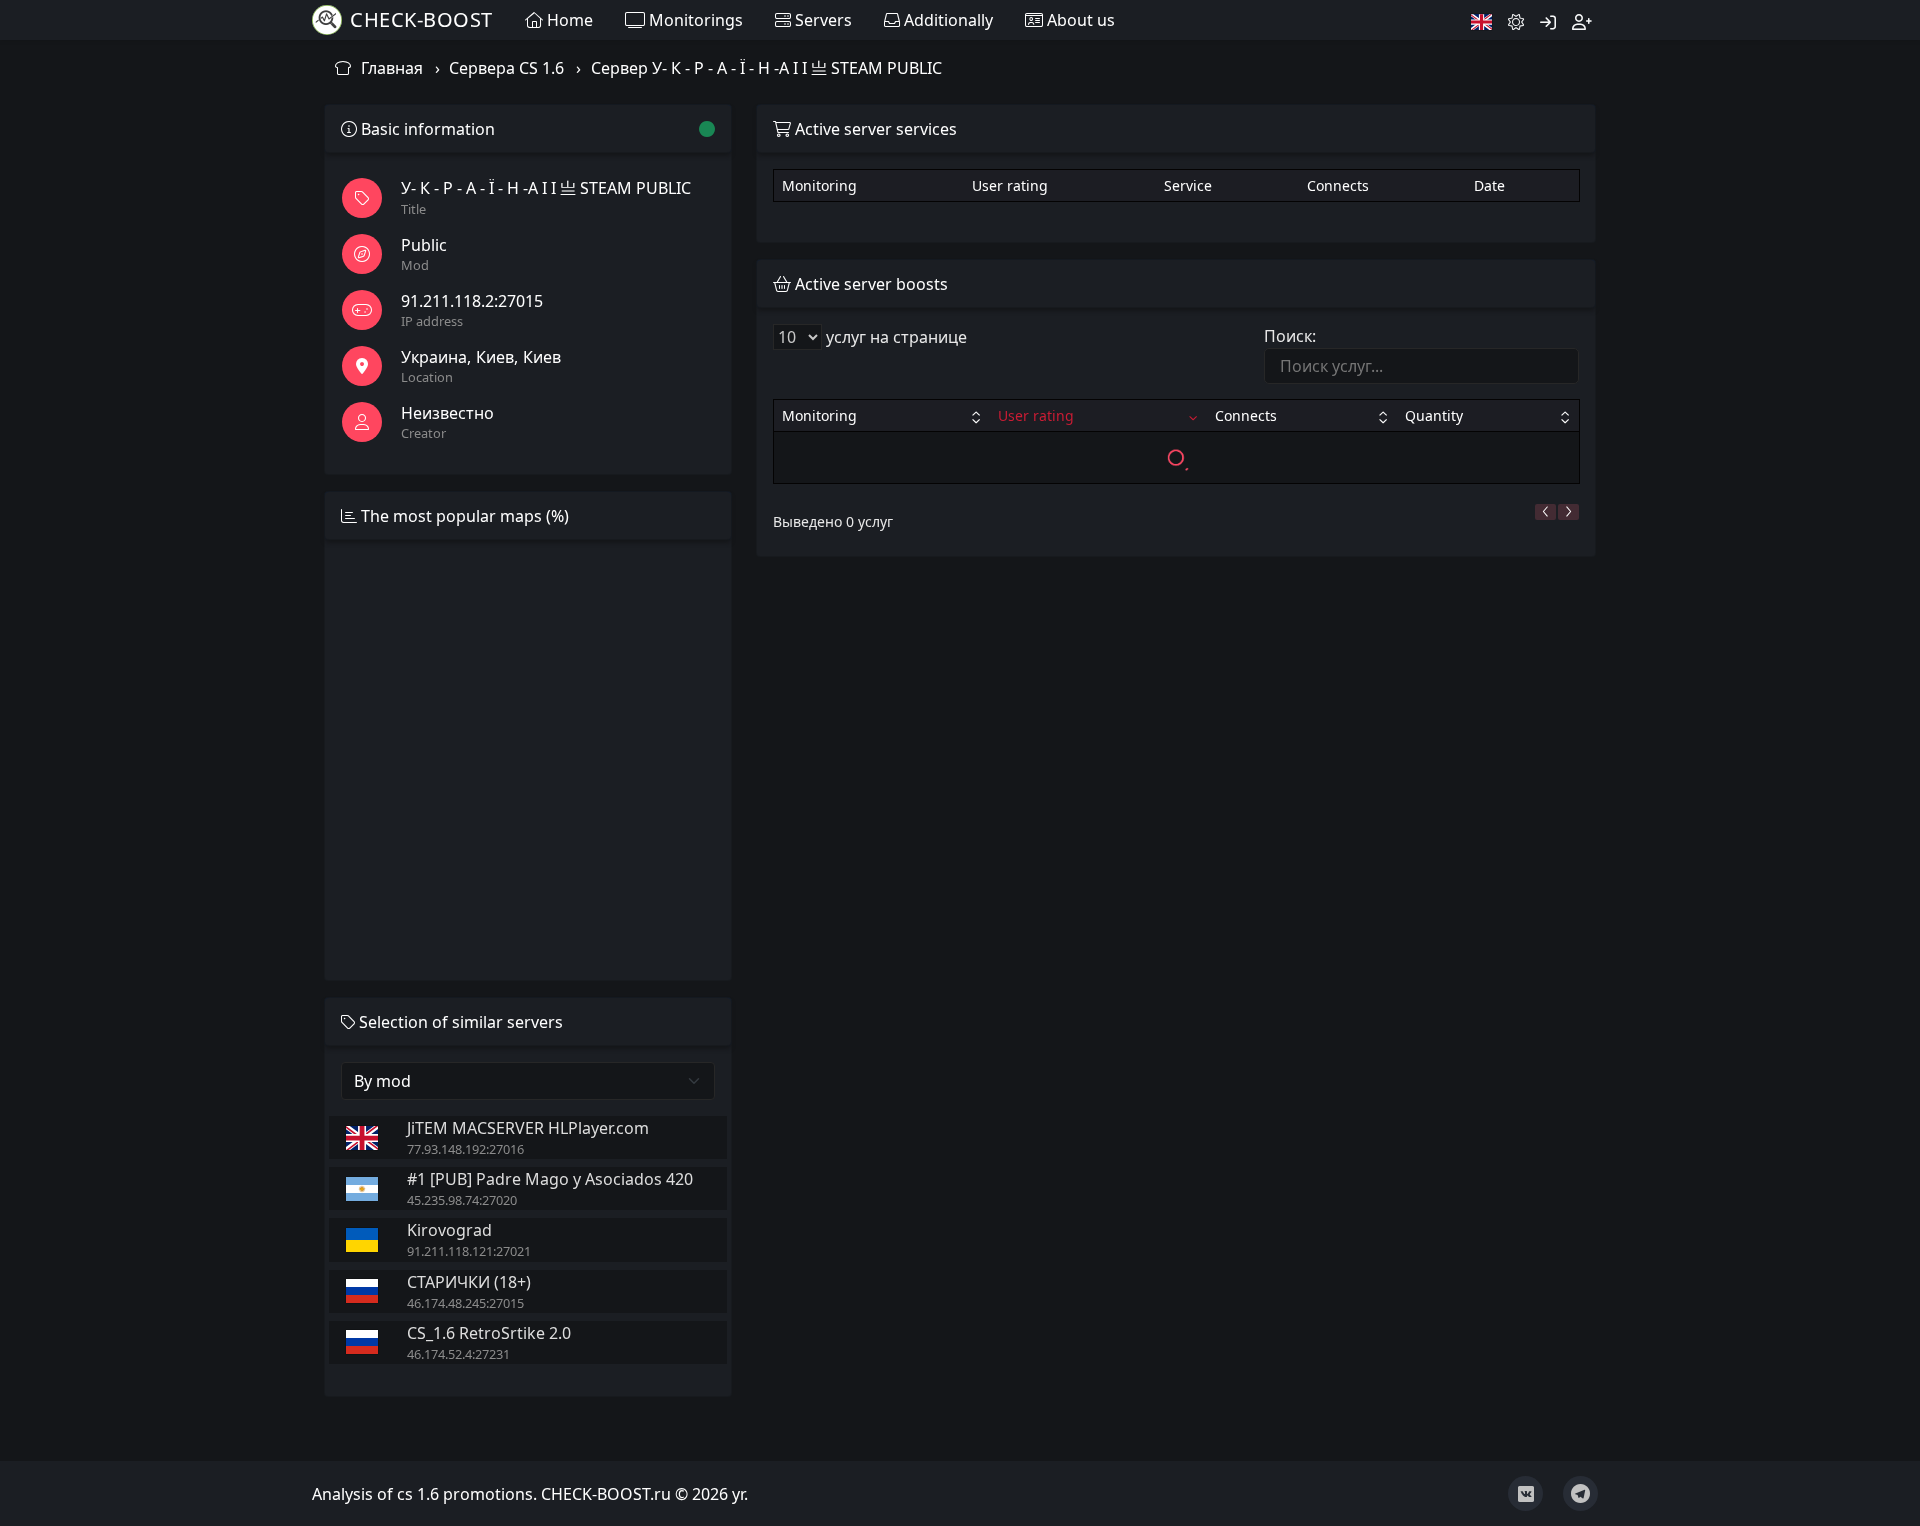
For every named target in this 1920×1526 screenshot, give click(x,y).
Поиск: (1290, 336)
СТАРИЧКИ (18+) (469, 1282)
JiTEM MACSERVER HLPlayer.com (528, 1128)
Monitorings (694, 20)
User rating (1036, 415)
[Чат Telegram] (1580, 1493)
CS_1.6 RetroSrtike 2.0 (489, 1333)
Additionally (946, 20)
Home (568, 20)
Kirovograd (449, 1230)
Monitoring (819, 415)
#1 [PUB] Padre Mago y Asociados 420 (550, 1179)
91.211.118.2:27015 (472, 301)
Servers (821, 20)
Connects (1246, 415)
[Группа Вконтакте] (1525, 1493)
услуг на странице (894, 337)
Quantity (1434, 415)
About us (1079, 20)
